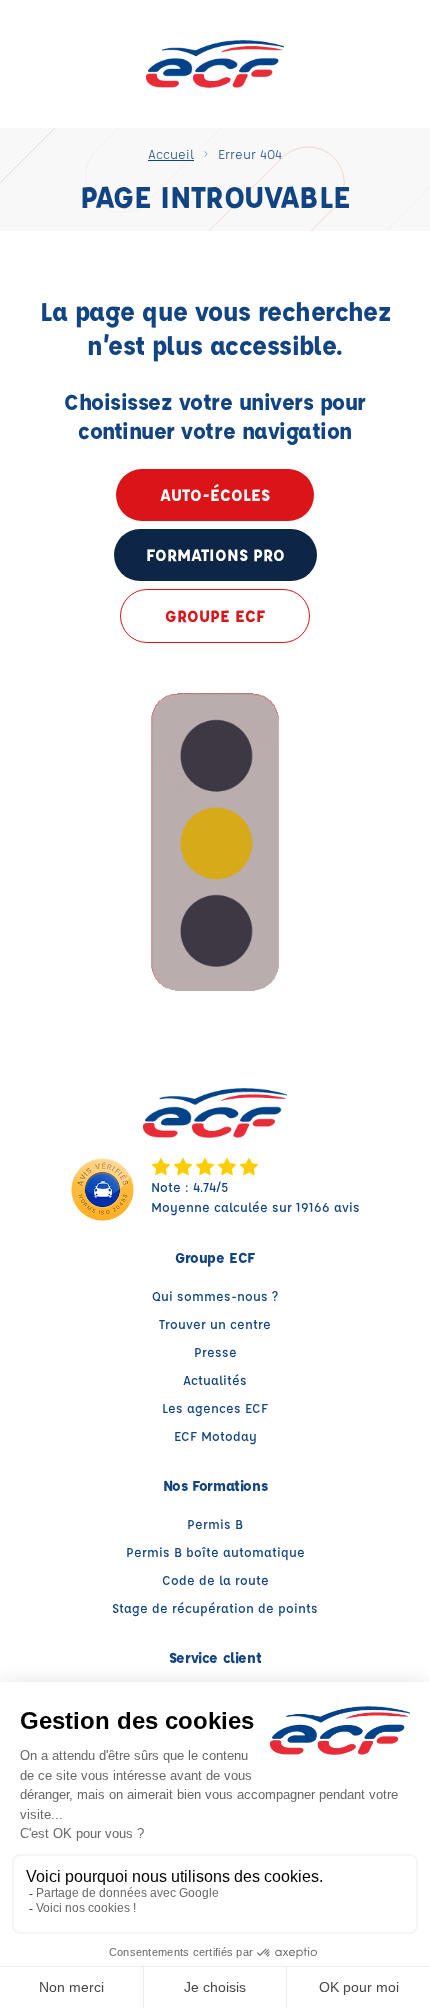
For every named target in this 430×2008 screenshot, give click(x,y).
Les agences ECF (215, 1407)
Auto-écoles (215, 494)
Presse (215, 1351)
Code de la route (215, 1579)
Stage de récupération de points (215, 1607)
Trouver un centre (215, 1323)
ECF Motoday (215, 1435)
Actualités (215, 1379)
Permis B (215, 1523)
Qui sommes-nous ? (215, 1295)
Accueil (171, 153)
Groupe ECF (215, 615)
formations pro (215, 554)
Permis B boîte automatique (215, 1551)
